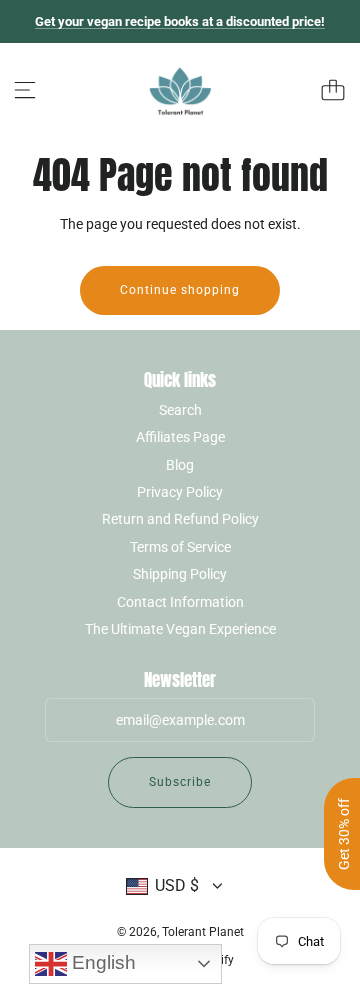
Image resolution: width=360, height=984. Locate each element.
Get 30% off (344, 834)
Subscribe (180, 782)
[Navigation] (25, 90)
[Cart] (333, 90)
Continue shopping (180, 290)
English (101, 962)
